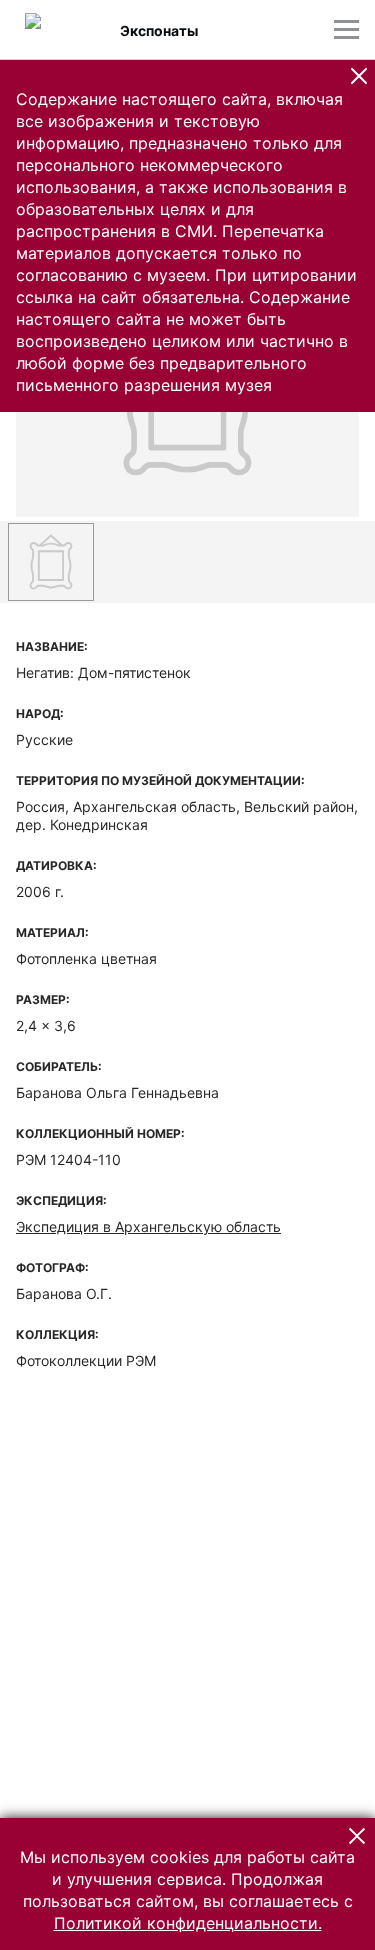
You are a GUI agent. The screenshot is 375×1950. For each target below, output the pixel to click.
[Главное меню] (346, 29)
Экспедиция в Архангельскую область (148, 1226)
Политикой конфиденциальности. (188, 1923)
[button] (359, 76)
